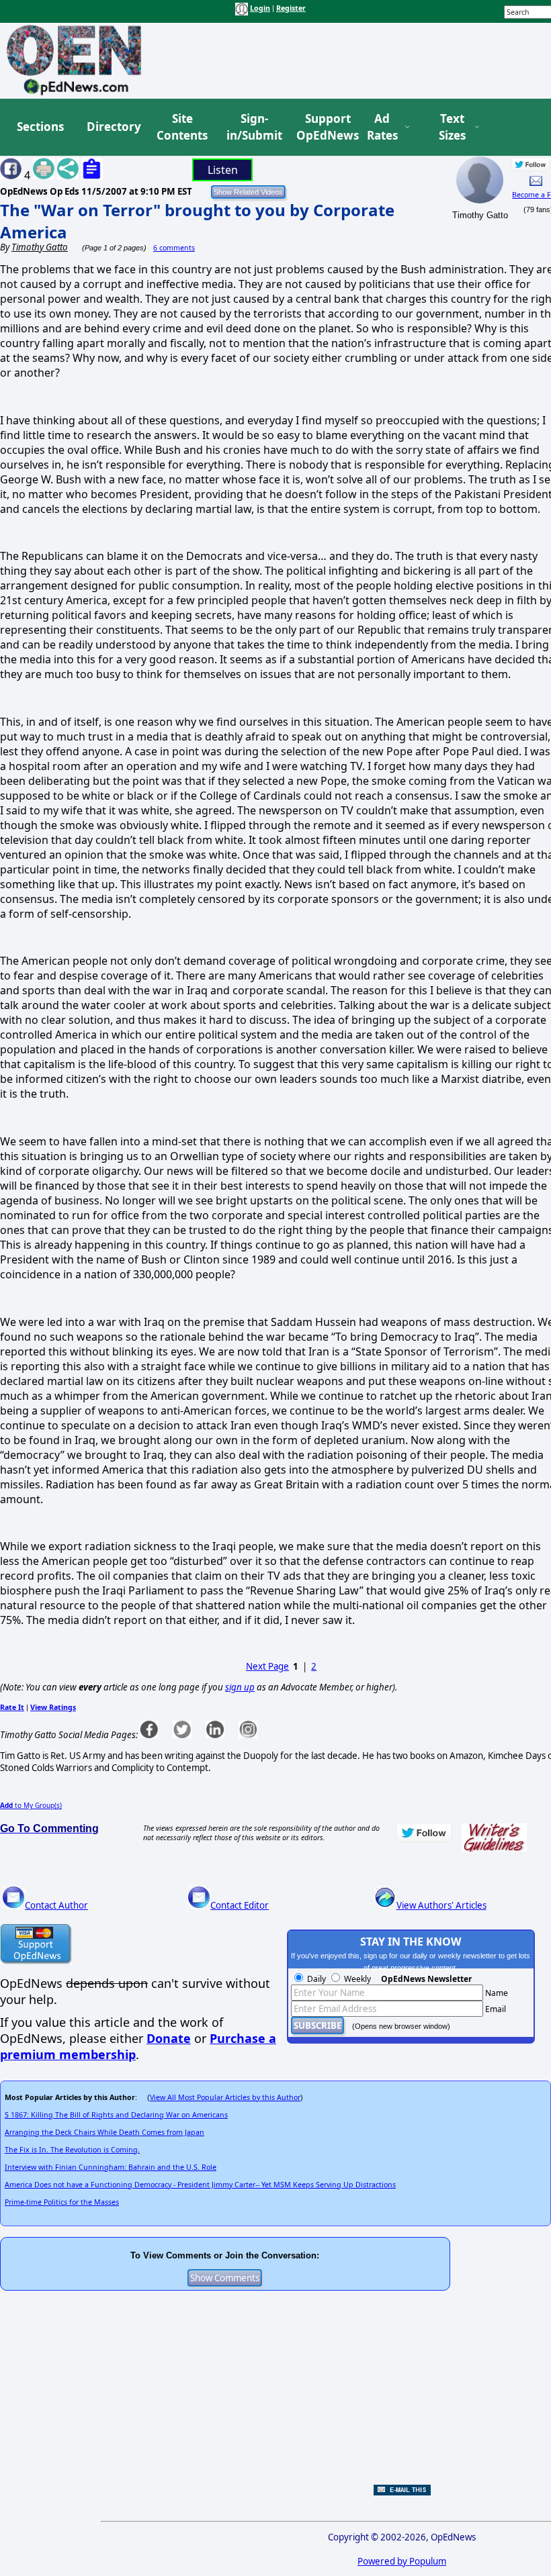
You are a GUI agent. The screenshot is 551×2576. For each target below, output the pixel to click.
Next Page (267, 1666)
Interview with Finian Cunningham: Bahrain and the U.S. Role (111, 2167)
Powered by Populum (402, 2561)
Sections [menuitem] (40, 127)
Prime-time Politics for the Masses (62, 2202)
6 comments (174, 248)
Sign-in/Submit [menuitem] (253, 127)
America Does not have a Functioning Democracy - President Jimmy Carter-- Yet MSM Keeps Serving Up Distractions (200, 2185)
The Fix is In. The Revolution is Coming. (72, 2150)
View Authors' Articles (441, 1905)
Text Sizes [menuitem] (452, 127)
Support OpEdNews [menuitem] (323, 127)
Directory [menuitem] (113, 127)
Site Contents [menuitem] (182, 127)
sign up (240, 1687)
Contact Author (56, 1905)
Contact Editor (240, 1905)
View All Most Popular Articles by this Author (225, 2097)
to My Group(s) (31, 1805)
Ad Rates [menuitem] (382, 127)
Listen (223, 170)
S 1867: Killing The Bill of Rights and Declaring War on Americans (116, 2115)
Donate (169, 2038)
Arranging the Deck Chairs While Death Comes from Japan (104, 2132)
